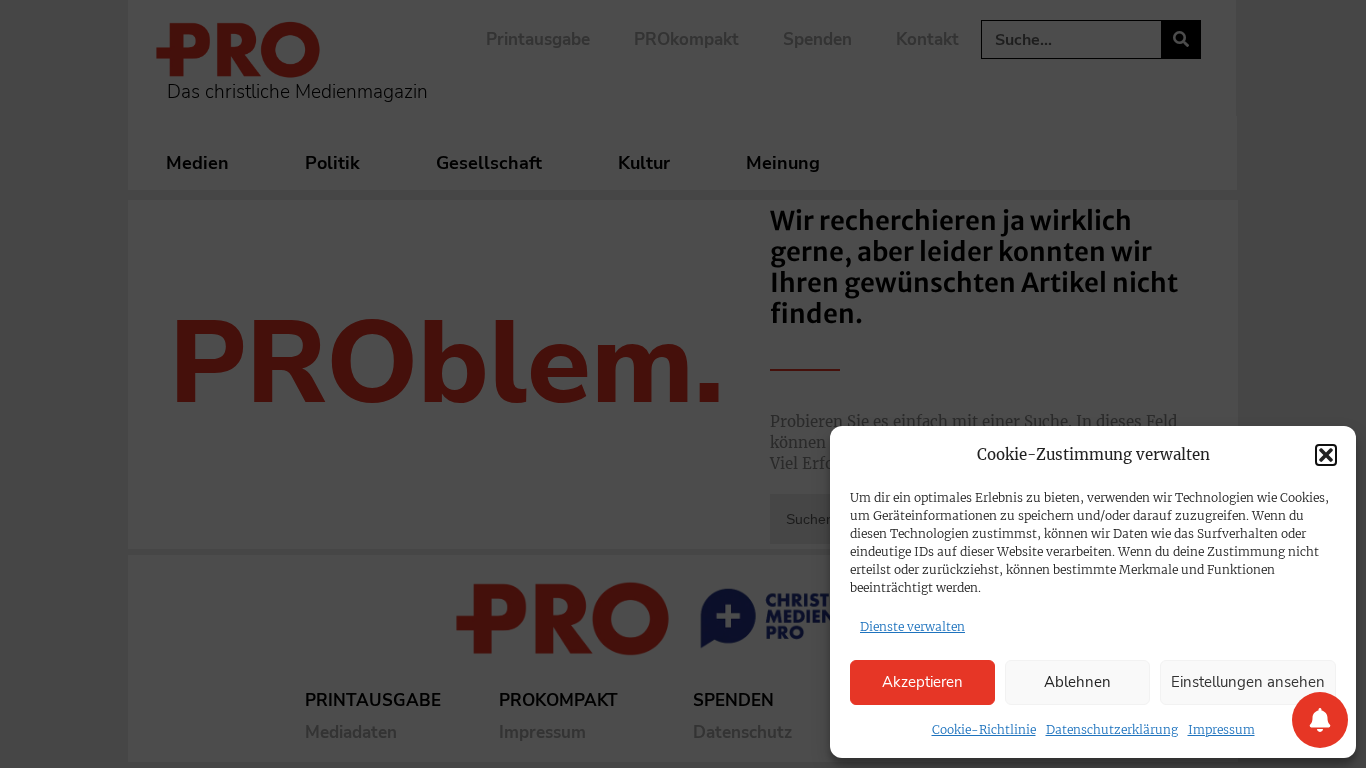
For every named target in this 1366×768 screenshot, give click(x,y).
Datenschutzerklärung (1112, 729)
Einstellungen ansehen (1248, 682)
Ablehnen (1077, 682)
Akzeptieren (922, 682)
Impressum (1221, 729)
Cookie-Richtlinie (984, 729)
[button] (1326, 455)
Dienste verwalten (912, 626)
